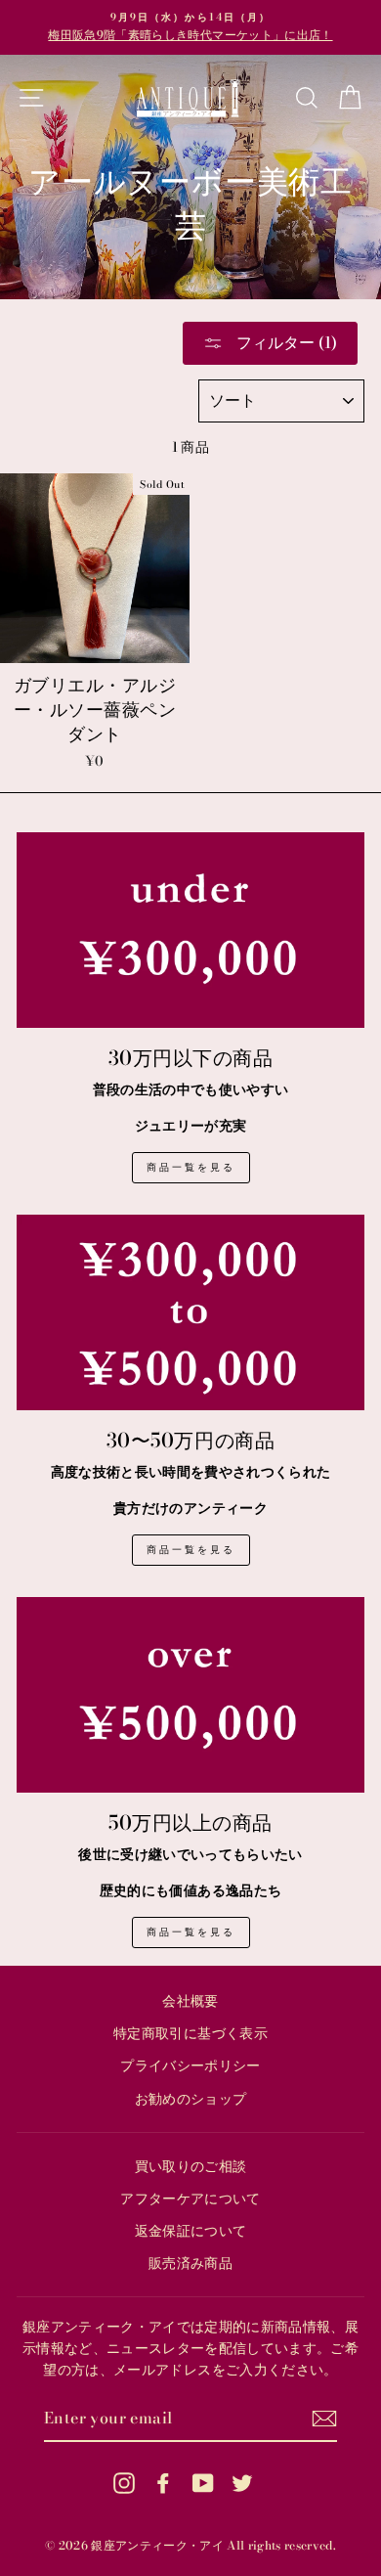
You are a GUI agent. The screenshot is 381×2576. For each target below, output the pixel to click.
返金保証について (191, 2231)
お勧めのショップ (191, 2099)
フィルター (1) (285, 342)
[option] (190, 27)
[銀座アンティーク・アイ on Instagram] (124, 2483)
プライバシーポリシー (190, 2065)
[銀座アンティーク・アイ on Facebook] (163, 2483)
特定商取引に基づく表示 (190, 2033)
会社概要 (190, 2001)
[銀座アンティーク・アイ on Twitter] (242, 2483)
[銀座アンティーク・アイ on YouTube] (203, 2483)
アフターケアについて (190, 2198)
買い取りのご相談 (191, 2166)
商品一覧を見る (191, 1167)
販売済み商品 (190, 2263)
